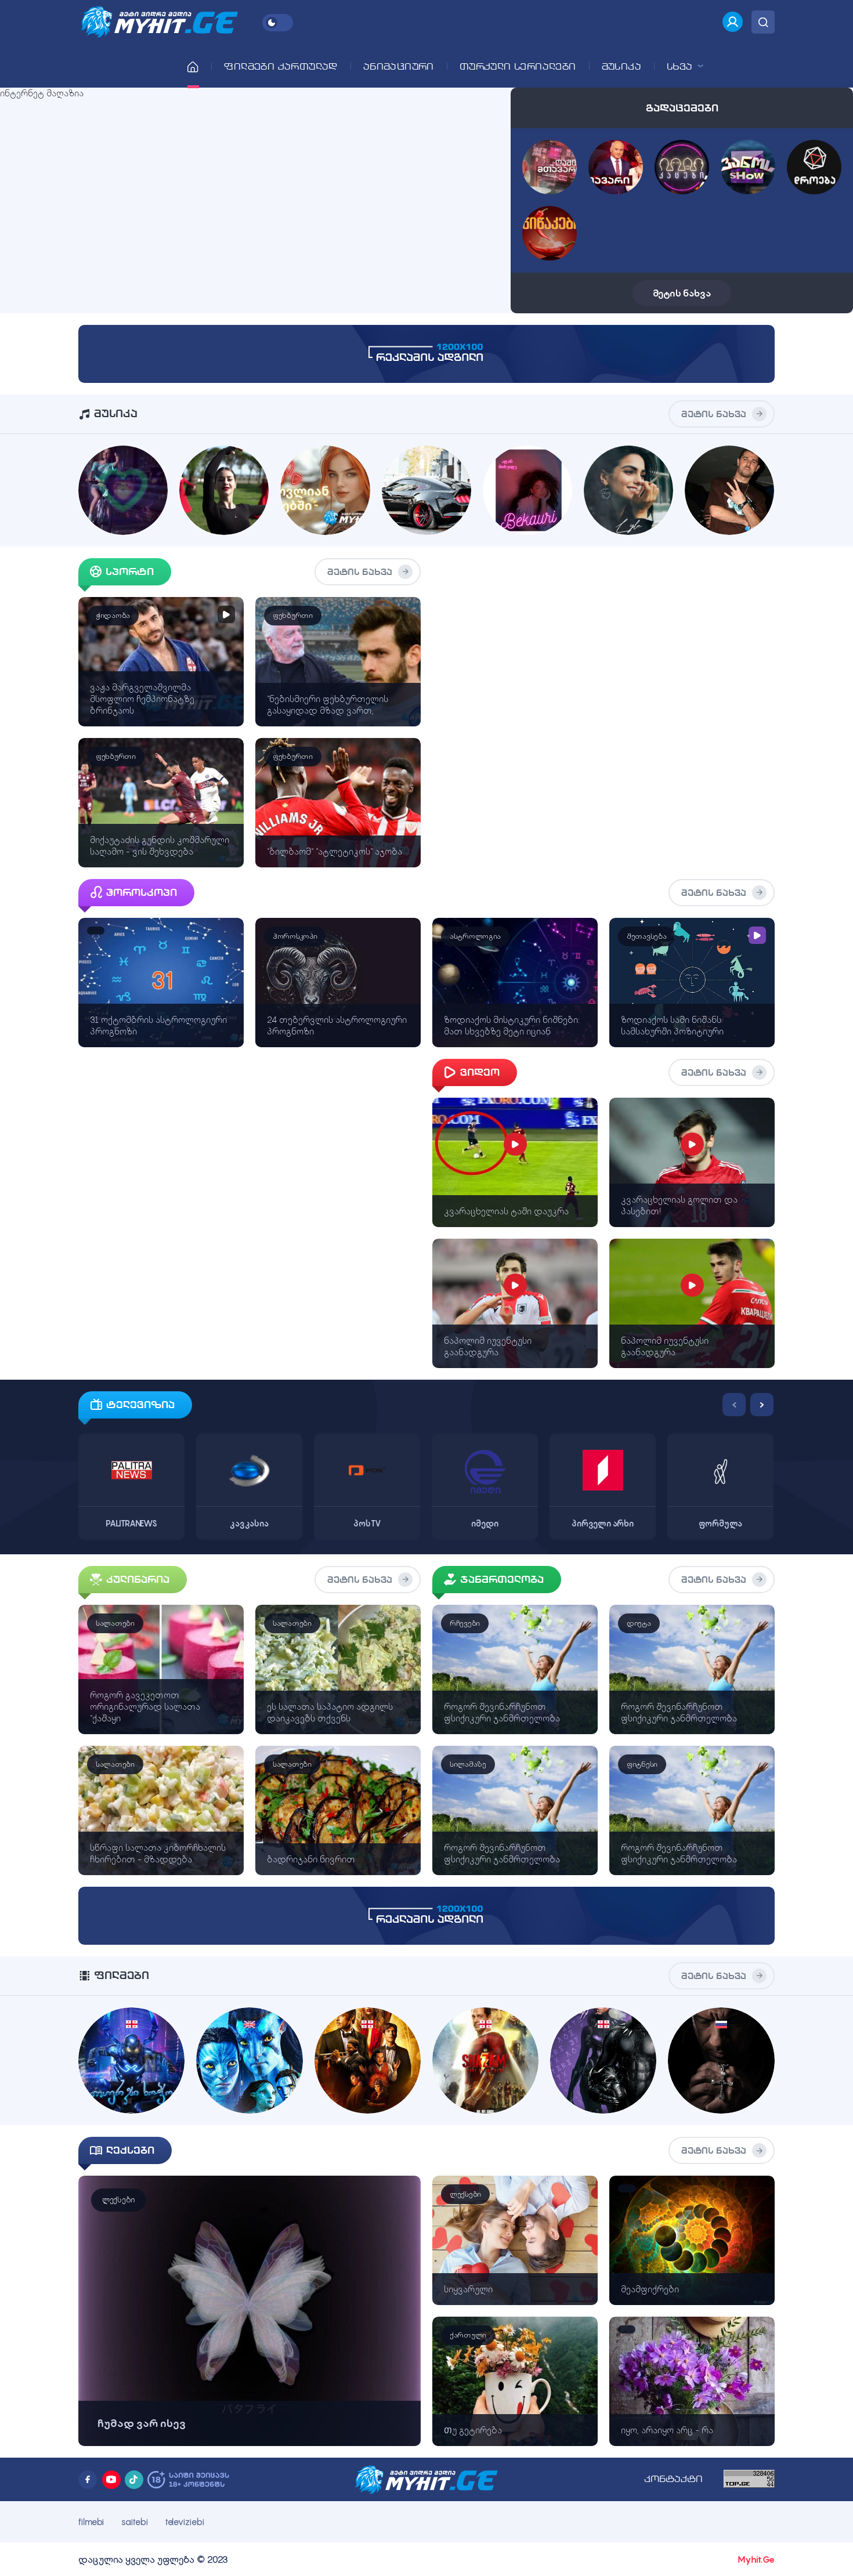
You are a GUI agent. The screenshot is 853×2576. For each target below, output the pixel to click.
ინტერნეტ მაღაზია (42, 93)
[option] (131, 1466)
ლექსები (118, 2200)
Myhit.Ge (756, 2559)
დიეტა (639, 1623)
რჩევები (465, 1623)
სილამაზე (468, 1764)
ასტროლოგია (475, 936)
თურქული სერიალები (518, 66)
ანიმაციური (399, 66)
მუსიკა (621, 66)
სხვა (681, 66)
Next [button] (762, 1405)
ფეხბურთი (293, 615)
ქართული (468, 2335)
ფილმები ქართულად (281, 66)
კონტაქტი (673, 2479)
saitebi (134, 2522)
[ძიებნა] (763, 22)
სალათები (115, 1623)
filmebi (91, 2522)
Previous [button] (734, 1405)
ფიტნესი (642, 1764)
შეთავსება (646, 936)
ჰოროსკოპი (295, 936)
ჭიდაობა (113, 615)
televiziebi (185, 2522)
